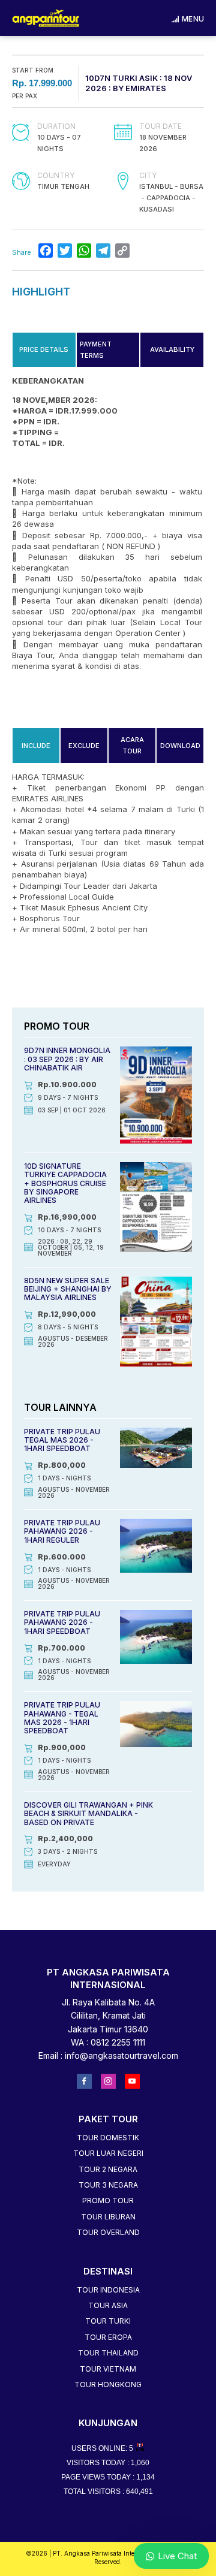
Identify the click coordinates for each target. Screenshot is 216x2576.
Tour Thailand (108, 2353)
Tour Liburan (108, 2217)
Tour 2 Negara (108, 2169)
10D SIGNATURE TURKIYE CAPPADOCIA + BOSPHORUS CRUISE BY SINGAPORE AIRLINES (65, 1183)
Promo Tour (108, 2201)
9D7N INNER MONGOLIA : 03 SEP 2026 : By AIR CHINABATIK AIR (67, 1059)
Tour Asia (108, 2305)
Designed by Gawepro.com (108, 2570)
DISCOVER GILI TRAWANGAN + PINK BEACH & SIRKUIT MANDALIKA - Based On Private (88, 1814)
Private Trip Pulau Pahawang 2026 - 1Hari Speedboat (62, 1622)
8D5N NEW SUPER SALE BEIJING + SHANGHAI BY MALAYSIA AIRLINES (68, 1289)
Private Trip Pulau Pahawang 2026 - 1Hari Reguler (62, 1531)
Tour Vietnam (108, 2369)
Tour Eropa (108, 2337)
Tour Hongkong (108, 2385)
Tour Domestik (108, 2138)
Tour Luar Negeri (108, 2153)
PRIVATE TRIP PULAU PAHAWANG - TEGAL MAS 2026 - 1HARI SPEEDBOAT (62, 1718)
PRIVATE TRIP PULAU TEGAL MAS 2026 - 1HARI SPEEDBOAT (62, 1440)
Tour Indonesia (108, 2290)
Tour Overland (108, 2232)
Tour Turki (108, 2321)
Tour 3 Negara (108, 2185)
